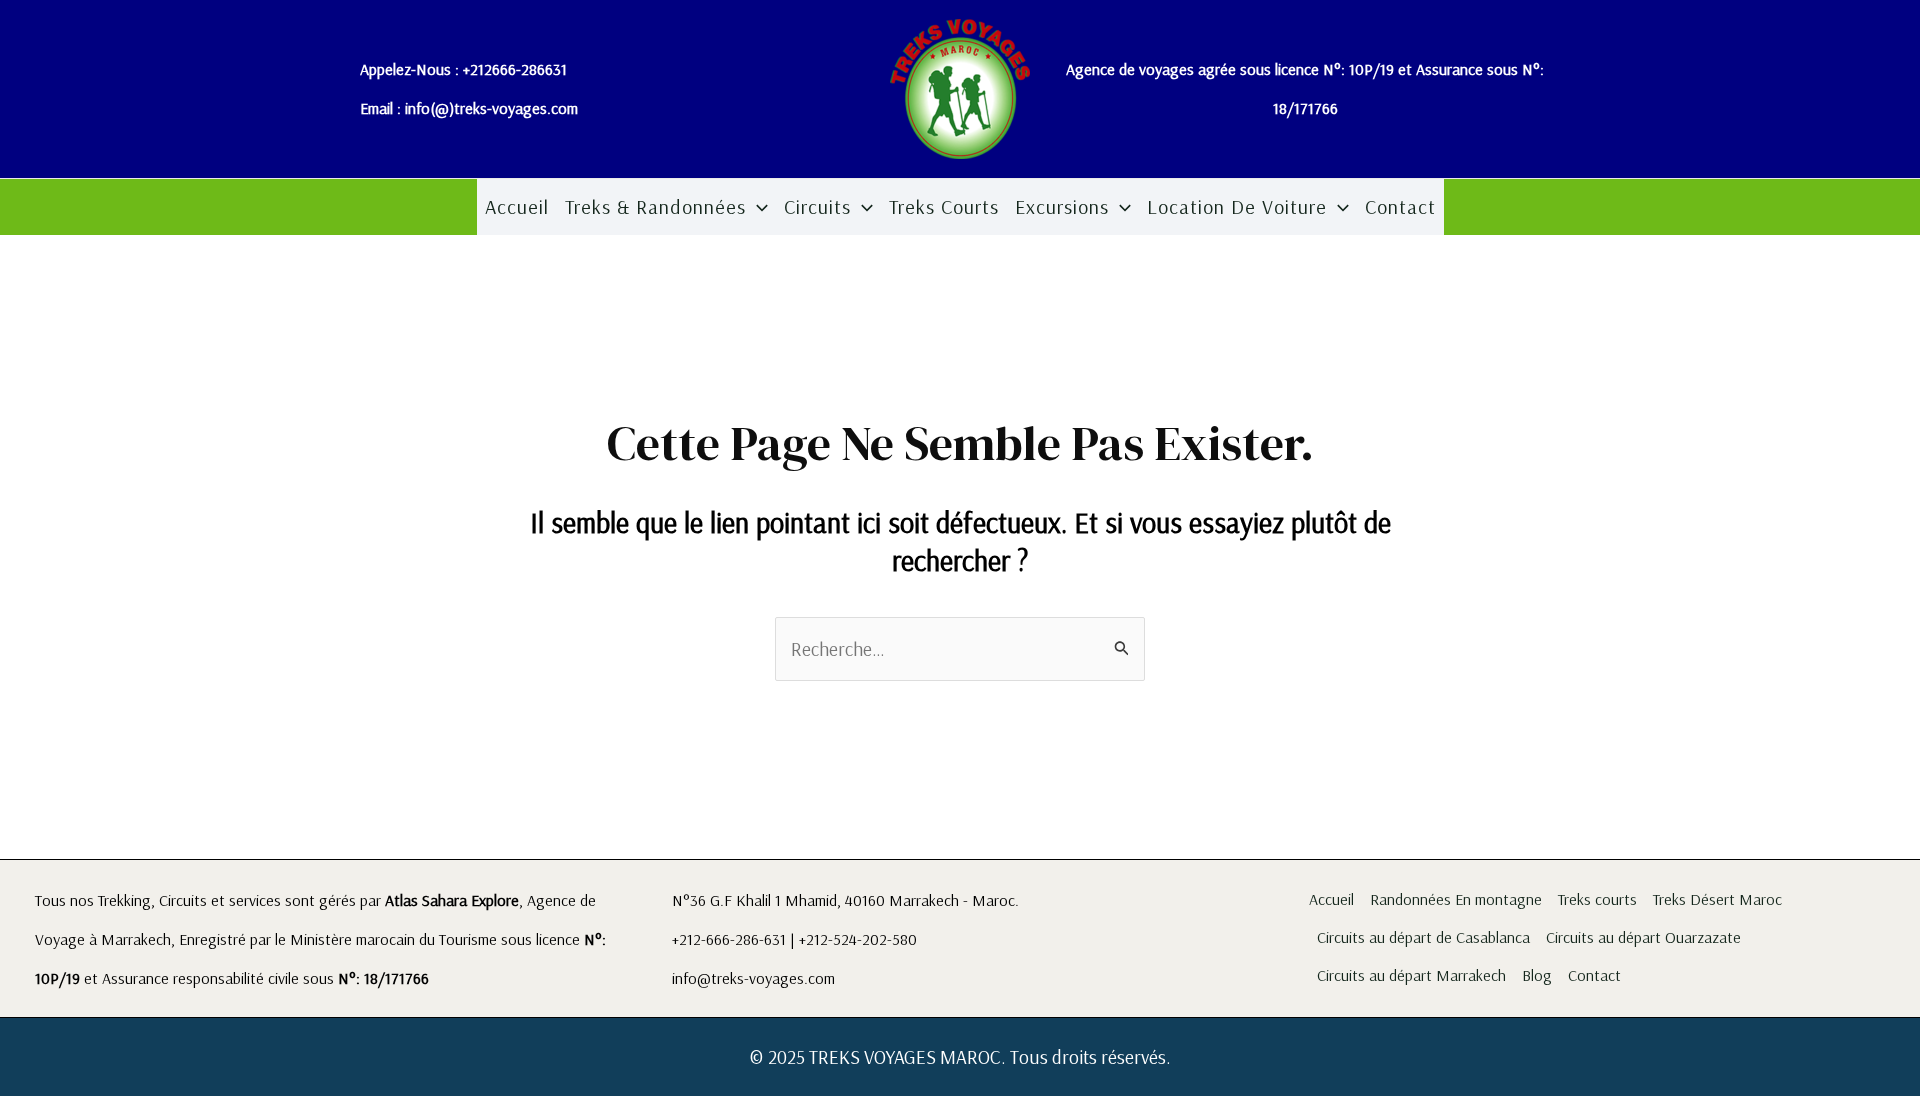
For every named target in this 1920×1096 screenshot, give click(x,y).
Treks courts (944, 206)
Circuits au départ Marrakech (1411, 975)
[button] (757, 207)
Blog (1537, 975)
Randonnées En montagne (1456, 899)
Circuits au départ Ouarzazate (1643, 937)
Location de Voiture (1237, 206)
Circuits (817, 206)
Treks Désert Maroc (1717, 899)
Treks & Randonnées (655, 206)
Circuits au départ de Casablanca (1423, 937)
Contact (1400, 206)
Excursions (1062, 206)
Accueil (517, 206)
